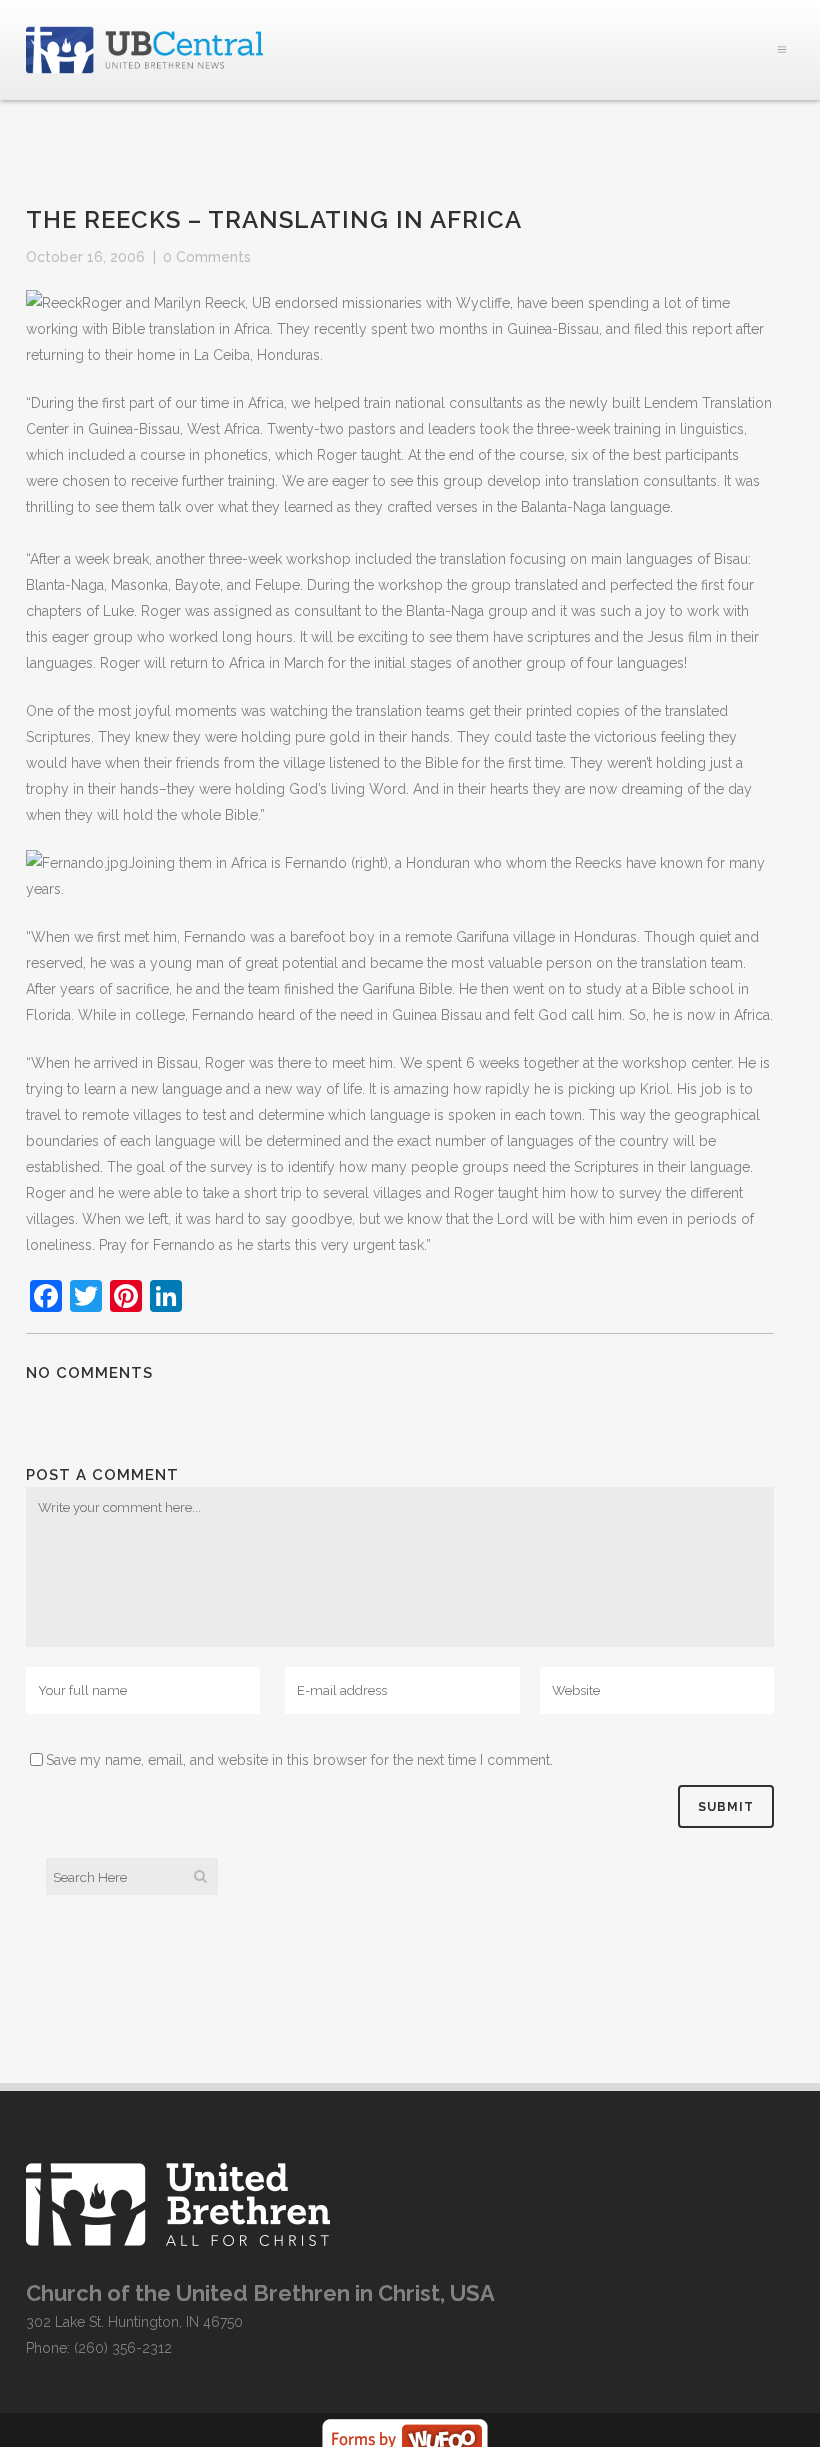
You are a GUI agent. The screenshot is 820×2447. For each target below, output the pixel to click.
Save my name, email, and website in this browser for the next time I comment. (299, 1760)
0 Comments (207, 257)
